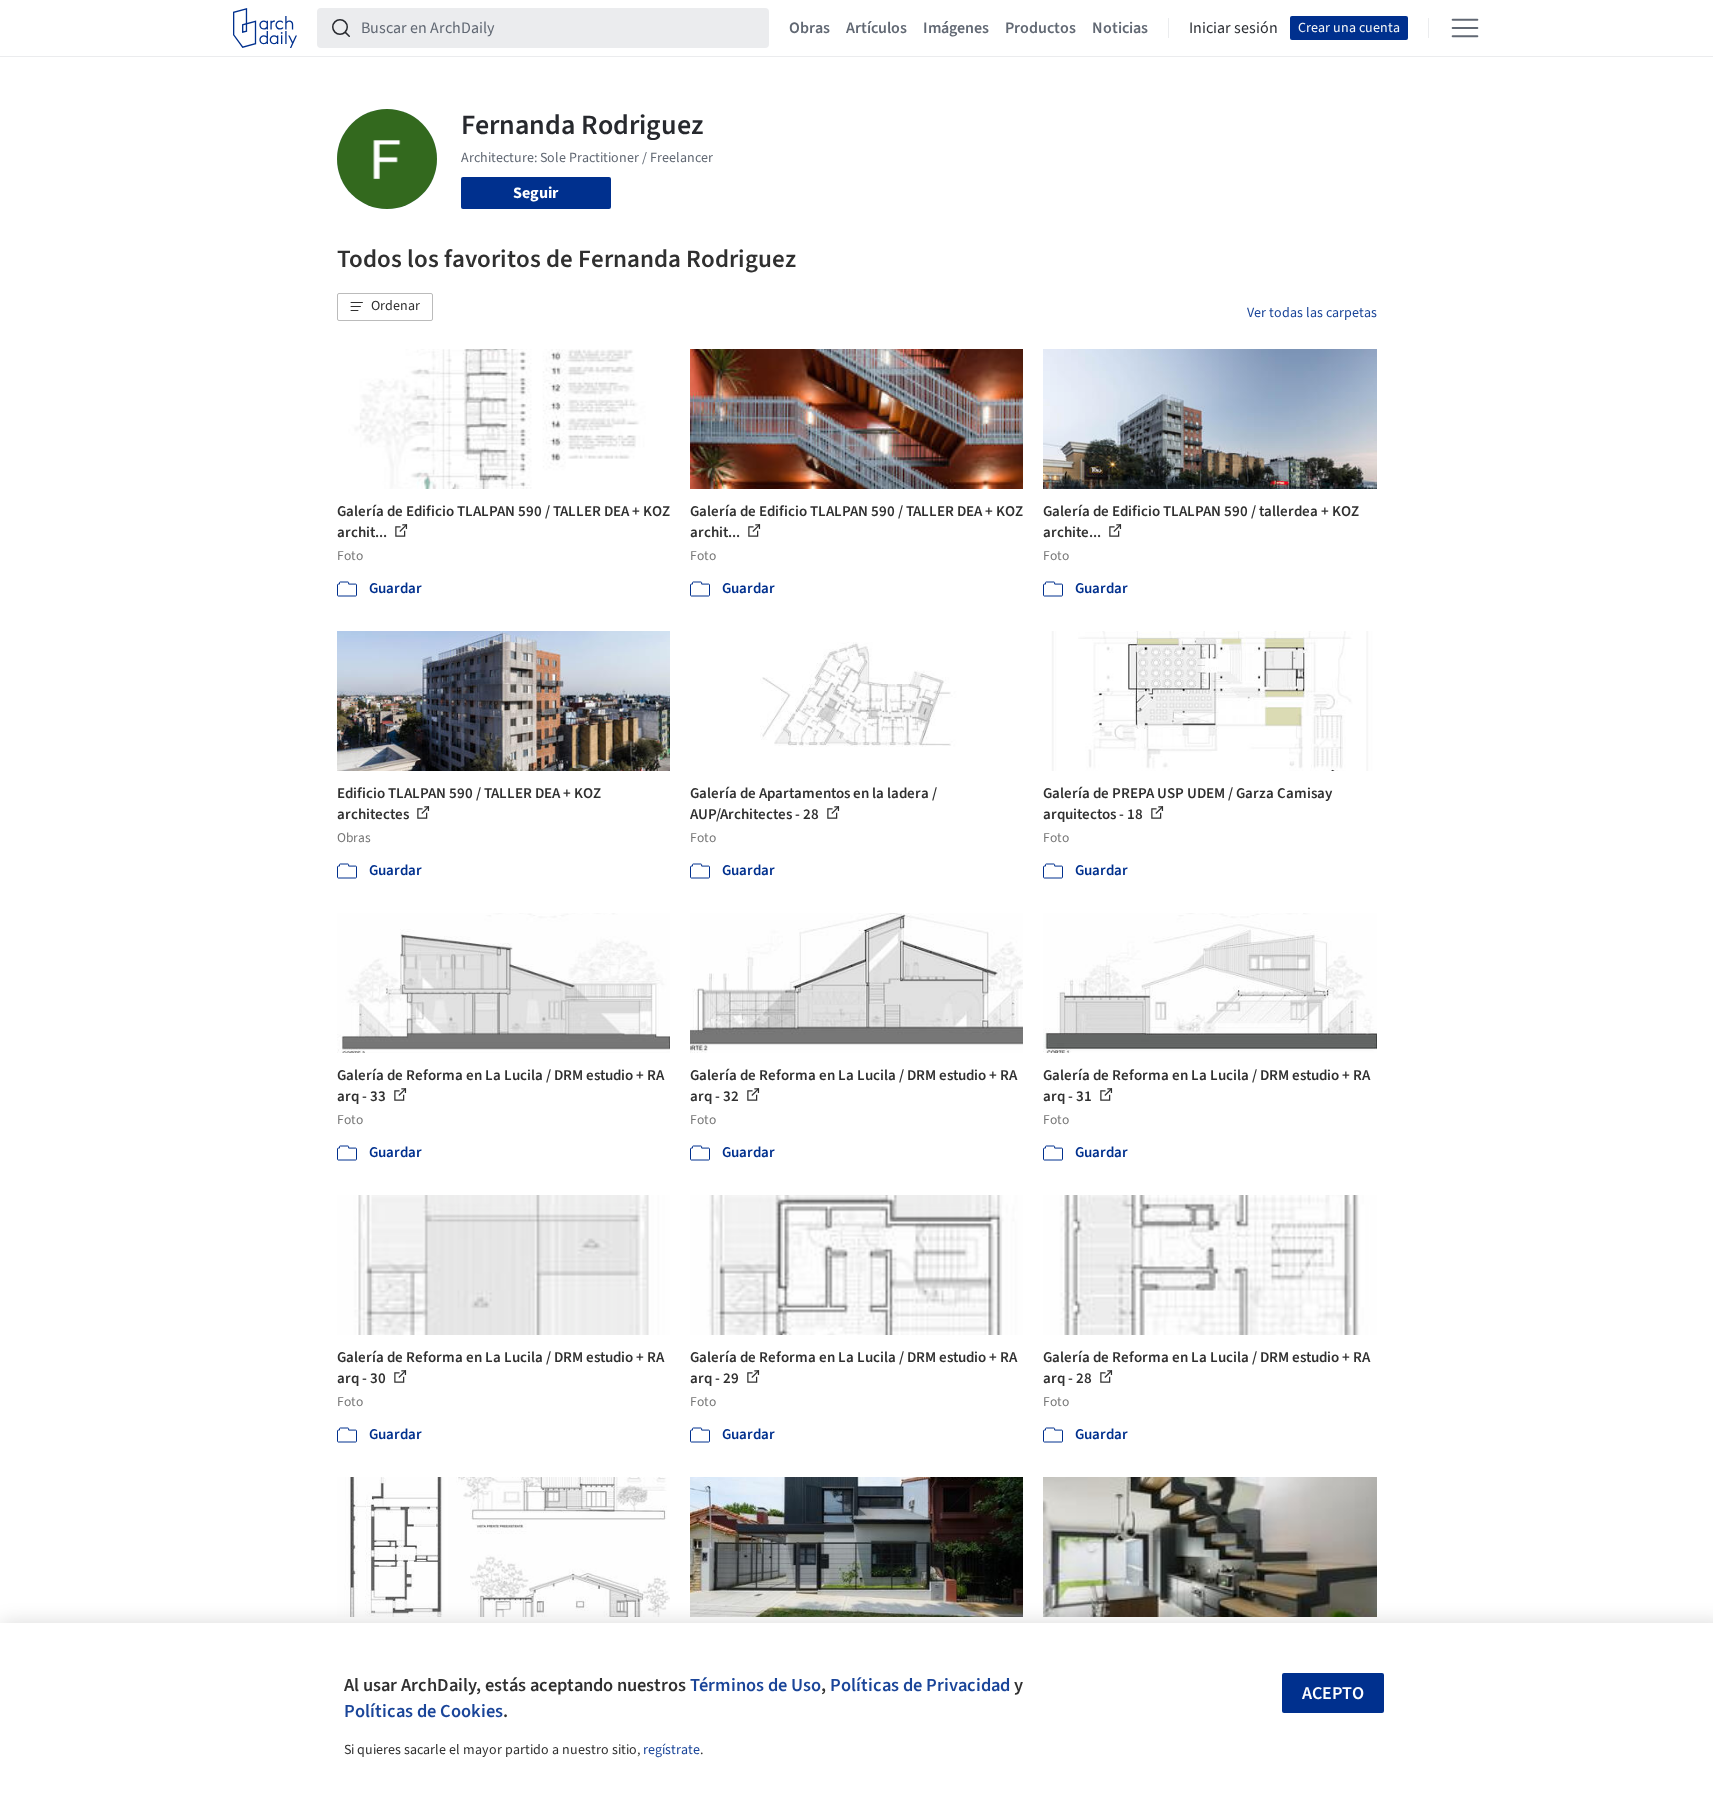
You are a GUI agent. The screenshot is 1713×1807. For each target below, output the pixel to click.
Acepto (1333, 1693)
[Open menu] (1465, 28)
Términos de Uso (755, 1685)
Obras (809, 28)
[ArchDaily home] (265, 28)
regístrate (671, 1750)
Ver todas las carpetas (1312, 313)
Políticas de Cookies (423, 1711)
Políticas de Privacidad (920, 1685)
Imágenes (956, 28)
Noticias (1120, 28)
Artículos (876, 28)
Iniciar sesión (1233, 28)
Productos (1040, 28)
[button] (385, 307)
